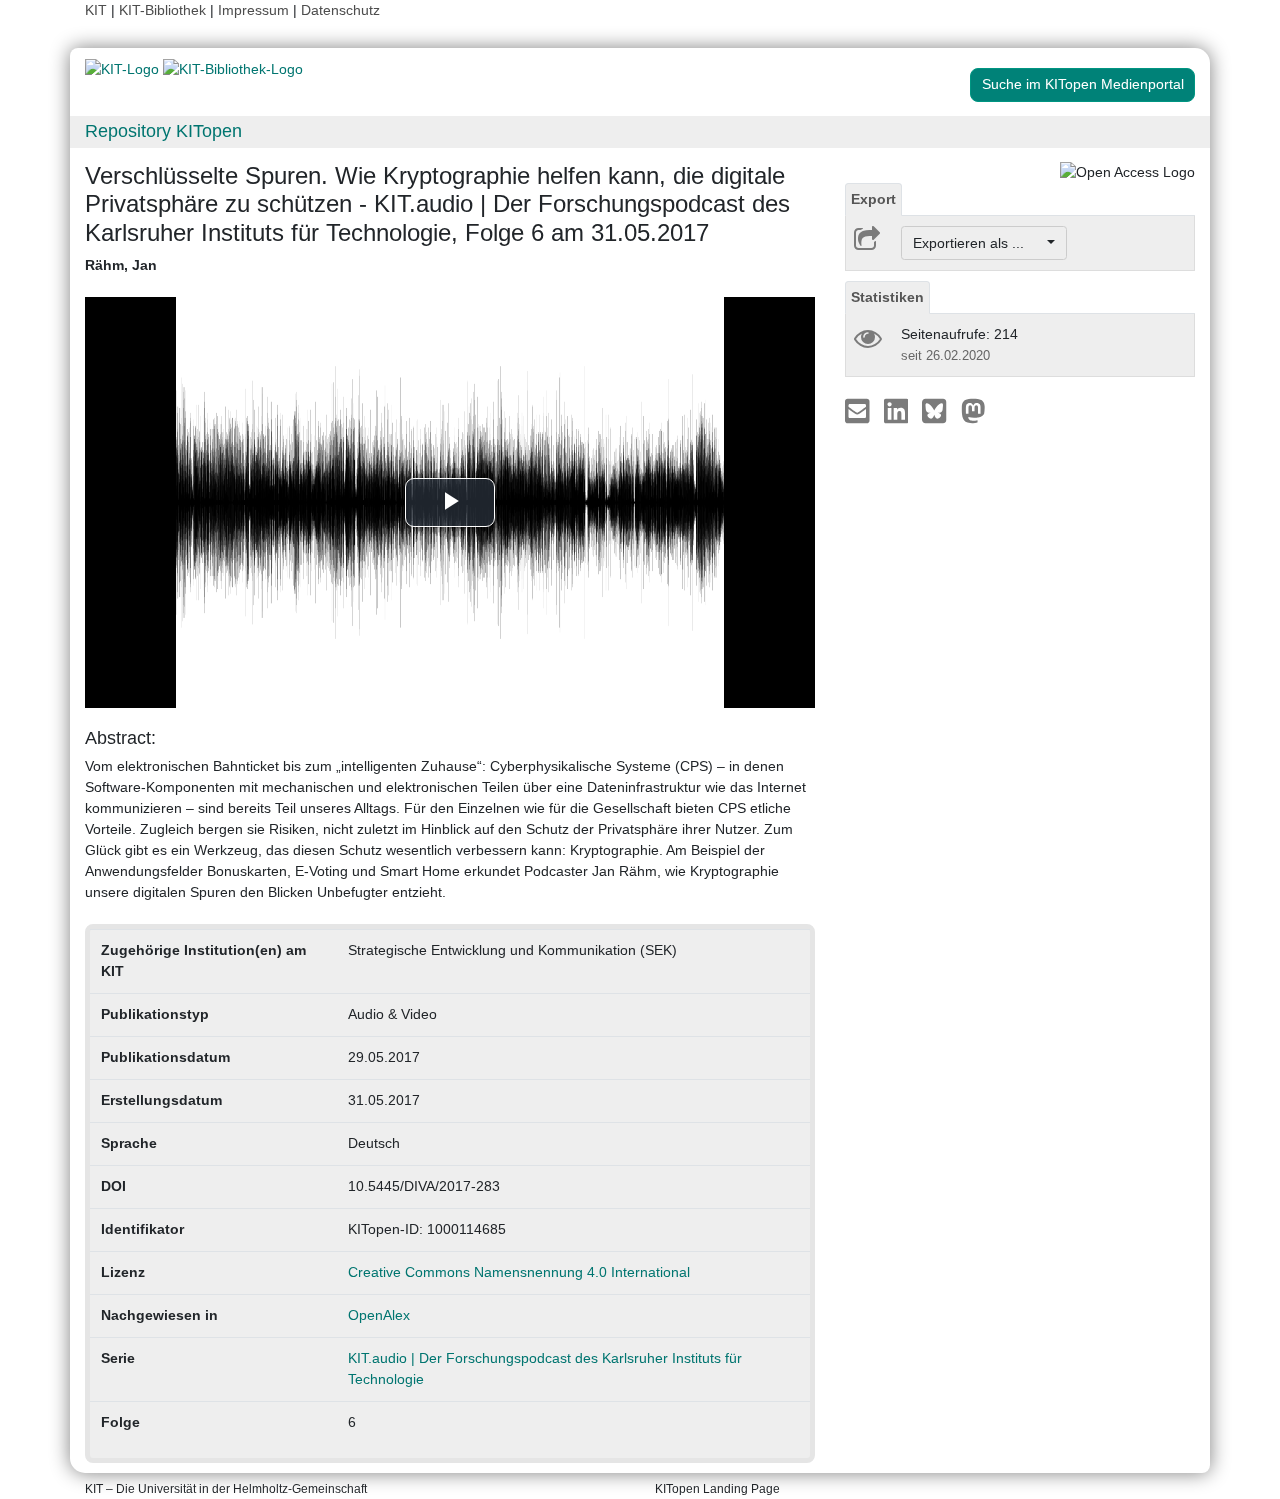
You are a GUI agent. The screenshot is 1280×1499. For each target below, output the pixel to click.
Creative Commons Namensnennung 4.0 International (519, 1272)
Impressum (253, 10)
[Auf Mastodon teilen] (973, 410)
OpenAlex (379, 1315)
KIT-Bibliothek (164, 10)
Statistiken (887, 297)
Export (873, 199)
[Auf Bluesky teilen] (939, 410)
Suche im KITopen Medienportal (1083, 84)
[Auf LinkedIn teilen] (898, 410)
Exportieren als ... (978, 243)
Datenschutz (340, 10)
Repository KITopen (163, 131)
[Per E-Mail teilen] (859, 410)
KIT (96, 10)
